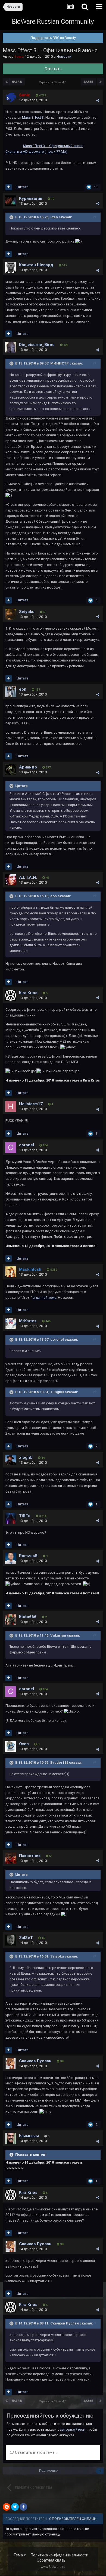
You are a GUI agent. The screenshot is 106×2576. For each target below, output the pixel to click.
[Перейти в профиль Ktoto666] (11, 1619)
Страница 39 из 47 (53, 82)
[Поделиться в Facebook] (23, 2507)
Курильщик (31, 198)
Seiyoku (27, 612)
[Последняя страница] (101, 82)
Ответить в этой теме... (35, 2452)
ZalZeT (26, 1938)
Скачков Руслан (35, 2061)
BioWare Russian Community (53, 22)
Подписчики (49, 2471)
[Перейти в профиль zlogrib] (11, 1460)
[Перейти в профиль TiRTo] (11, 1518)
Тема (19, 2555)
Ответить (53, 69)
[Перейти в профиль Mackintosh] (11, 1272)
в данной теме (44, 1298)
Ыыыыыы (29, 2136)
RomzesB (28, 1556)
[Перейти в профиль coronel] (11, 1147)
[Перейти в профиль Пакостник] (11, 1858)
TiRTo (25, 1516)
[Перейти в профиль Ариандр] (11, 770)
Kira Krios (28, 993)
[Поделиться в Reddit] (7, 2507)
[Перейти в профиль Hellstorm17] (11, 1106)
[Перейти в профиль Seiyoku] (11, 614)
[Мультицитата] (9, 187)
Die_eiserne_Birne (37, 345)
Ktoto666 (28, 1617)
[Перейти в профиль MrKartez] (11, 1323)
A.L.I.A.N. (28, 877)
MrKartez (28, 1321)
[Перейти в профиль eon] (11, 692)
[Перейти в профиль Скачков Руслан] (11, 2063)
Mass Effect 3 (33, 117)
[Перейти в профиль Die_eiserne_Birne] (11, 347)
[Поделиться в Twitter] (15, 2507)
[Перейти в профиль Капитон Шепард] (11, 267)
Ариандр (28, 767)
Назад (17, 82)
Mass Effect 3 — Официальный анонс (53, 146)
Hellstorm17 (31, 1104)
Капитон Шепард (36, 265)
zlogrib (26, 1457)
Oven (24, 1744)
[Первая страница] (7, 82)
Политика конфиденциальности (60, 2555)
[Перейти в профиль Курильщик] (11, 201)
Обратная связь (51, 2560)
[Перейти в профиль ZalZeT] (11, 1940)
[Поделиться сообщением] (98, 100)
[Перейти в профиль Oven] (11, 1746)
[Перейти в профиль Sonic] (11, 97)
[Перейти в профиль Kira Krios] (11, 995)
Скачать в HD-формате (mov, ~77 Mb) (36, 151)
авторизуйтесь (72, 2429)
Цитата (23, 187)
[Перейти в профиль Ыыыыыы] (11, 2138)
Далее (88, 82)
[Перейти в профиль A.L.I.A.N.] (11, 880)
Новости (64, 56)
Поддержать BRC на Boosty (53, 38)
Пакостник (30, 1856)
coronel (26, 1145)
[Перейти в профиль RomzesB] (11, 1558)
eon (23, 689)
